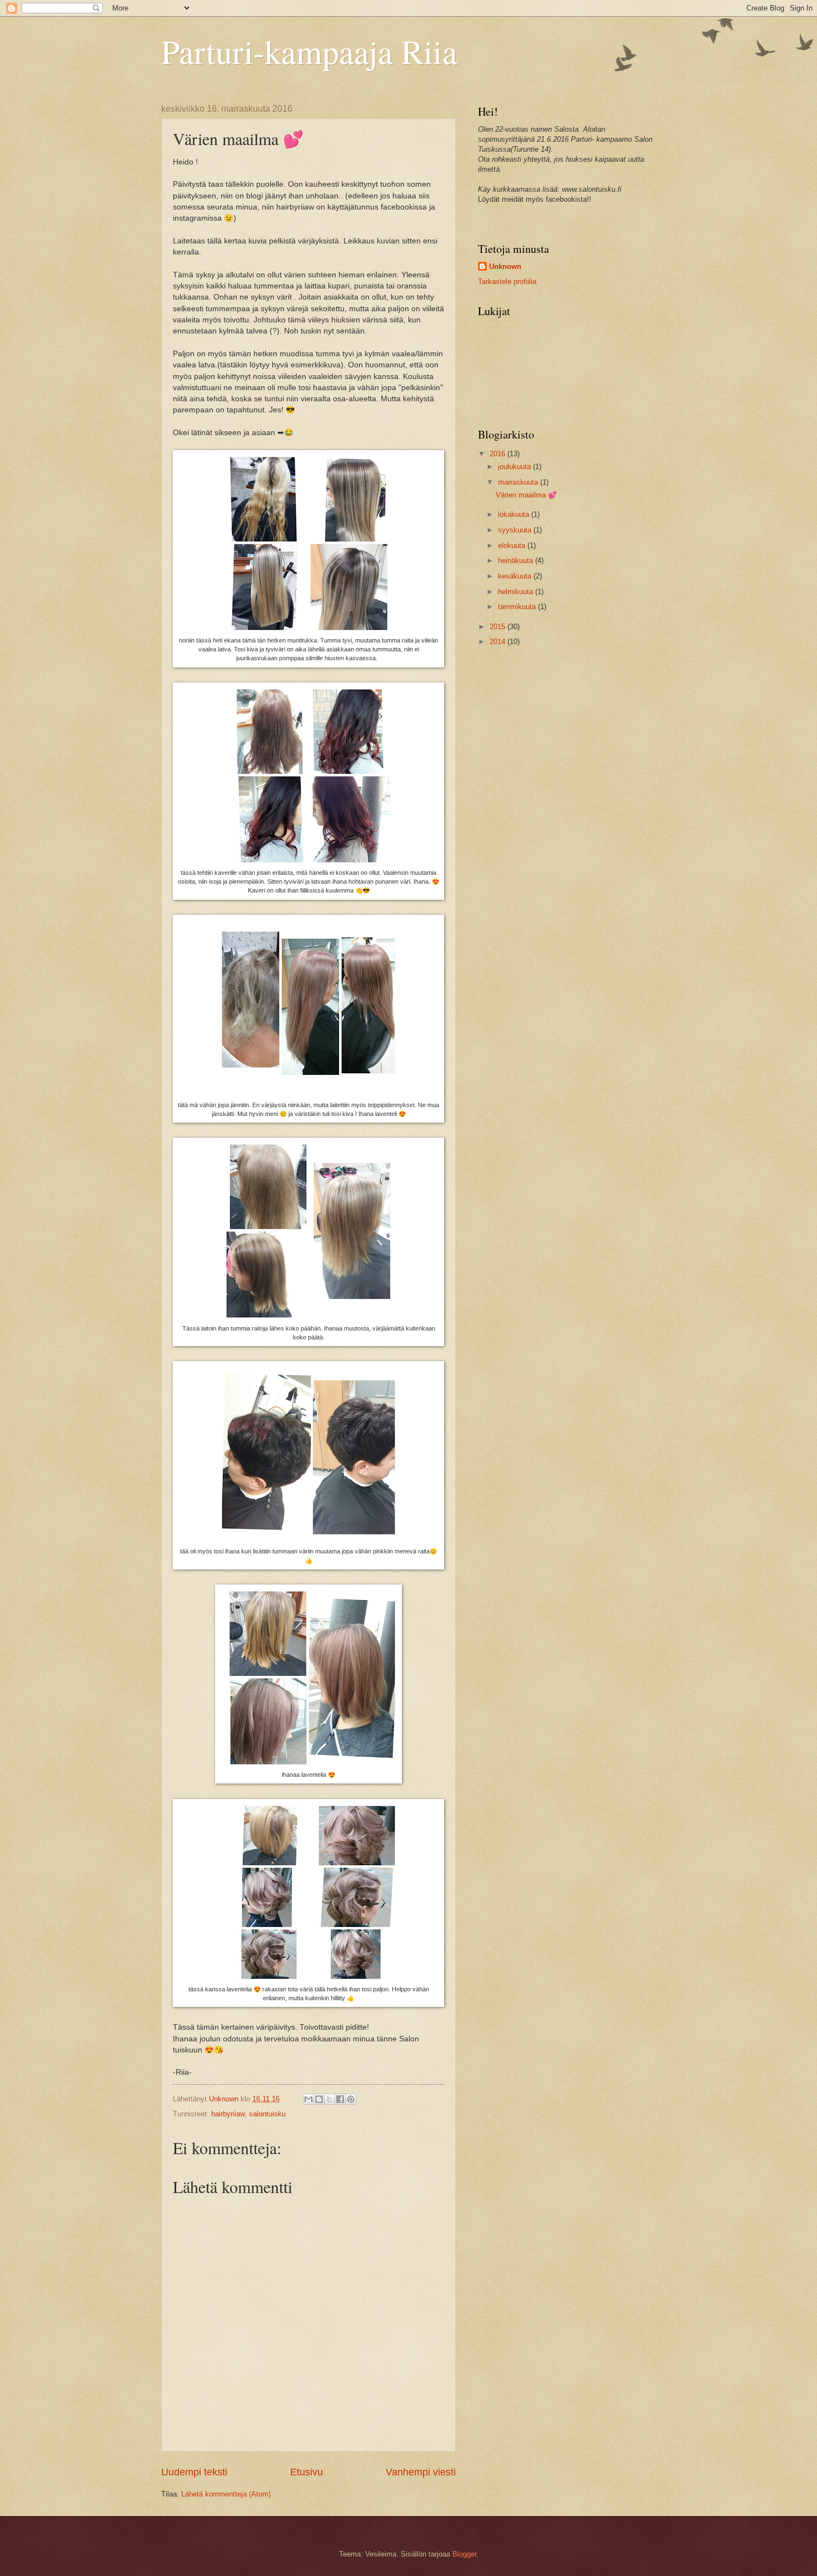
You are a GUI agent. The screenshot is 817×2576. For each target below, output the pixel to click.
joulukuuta (515, 467)
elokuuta (513, 545)
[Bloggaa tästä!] (319, 2099)
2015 (499, 627)
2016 (499, 454)
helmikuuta (517, 592)
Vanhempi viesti (421, 2472)
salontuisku (267, 2114)
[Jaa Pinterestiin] (351, 2099)
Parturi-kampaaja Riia (309, 51)
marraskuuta (519, 482)
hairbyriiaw (228, 2114)
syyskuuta (516, 530)
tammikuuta (518, 607)
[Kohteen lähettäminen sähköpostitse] (308, 2099)
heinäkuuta (517, 560)
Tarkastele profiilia (507, 281)
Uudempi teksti (194, 2472)
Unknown (505, 266)
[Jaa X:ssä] (330, 2099)
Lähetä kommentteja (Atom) (226, 2494)
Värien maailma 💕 (526, 495)
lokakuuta (515, 514)
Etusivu (307, 2472)
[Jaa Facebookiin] (340, 2099)
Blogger (464, 2554)
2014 (499, 642)
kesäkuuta (516, 576)
